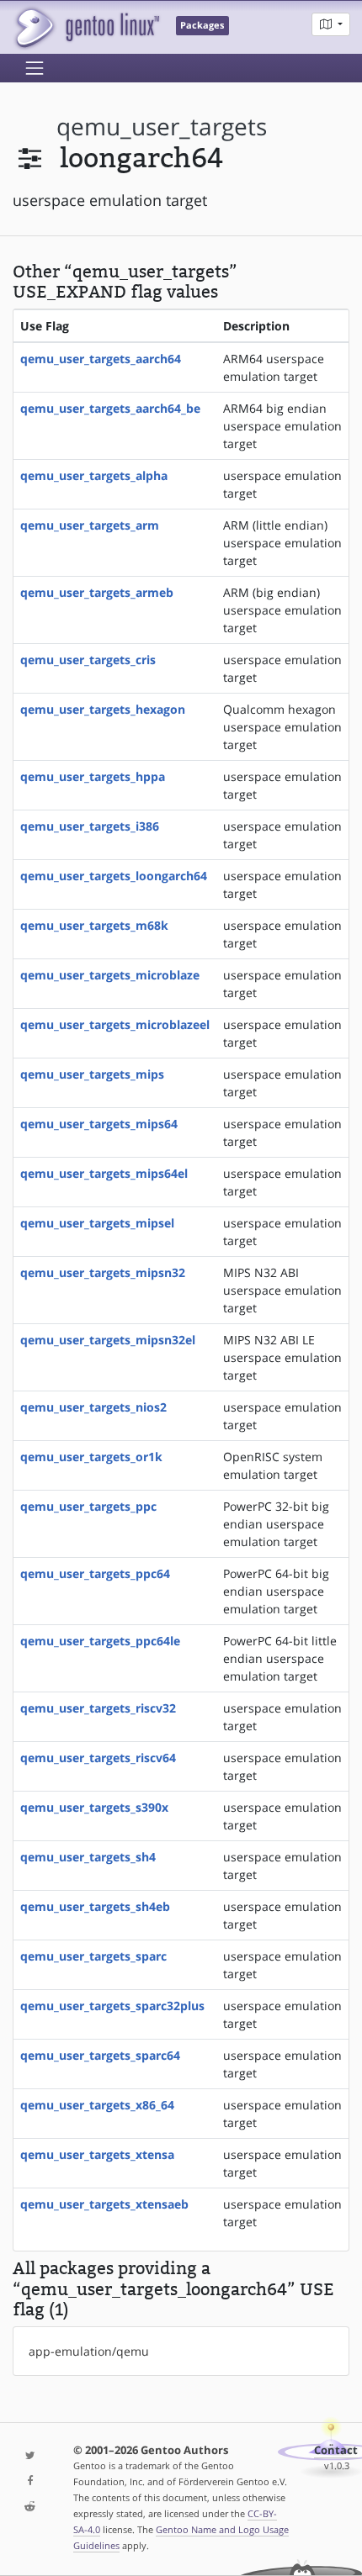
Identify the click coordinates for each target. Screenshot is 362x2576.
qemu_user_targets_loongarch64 (114, 876)
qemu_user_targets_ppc (88, 1506)
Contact (336, 2450)
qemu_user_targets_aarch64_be (110, 408)
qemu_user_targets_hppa (93, 776)
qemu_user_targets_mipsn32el (108, 1340)
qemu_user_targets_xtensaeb (104, 2204)
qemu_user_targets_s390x (94, 1807)
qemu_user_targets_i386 (90, 826)
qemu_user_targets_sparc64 (100, 2055)
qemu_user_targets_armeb (97, 592)
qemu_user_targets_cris (88, 660)
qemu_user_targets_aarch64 (101, 359)
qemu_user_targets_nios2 (93, 1407)
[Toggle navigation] (35, 68)
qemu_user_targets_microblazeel (115, 1024)
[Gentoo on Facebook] (30, 2481)
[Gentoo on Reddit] (30, 2507)
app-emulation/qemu (89, 2351)
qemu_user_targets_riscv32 (98, 1708)
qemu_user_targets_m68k (94, 925)
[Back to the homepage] (86, 27)
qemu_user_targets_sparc (93, 1956)
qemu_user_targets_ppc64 (95, 1573)
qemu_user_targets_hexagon (103, 709)
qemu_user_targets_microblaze (110, 975)
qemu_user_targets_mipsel (97, 1223)
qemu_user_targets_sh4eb (95, 1906)
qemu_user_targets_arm (90, 525)
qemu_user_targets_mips (92, 1074)
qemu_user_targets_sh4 (88, 1857)
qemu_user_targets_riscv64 (98, 1758)
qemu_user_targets (162, 127)
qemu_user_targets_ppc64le (100, 1641)
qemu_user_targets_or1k (91, 1457)
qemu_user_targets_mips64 (99, 1124)
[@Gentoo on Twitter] (30, 2456)
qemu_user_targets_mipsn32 (103, 1272)
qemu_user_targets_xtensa (97, 2154)
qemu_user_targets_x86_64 (97, 2105)
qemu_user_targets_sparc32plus (112, 2006)
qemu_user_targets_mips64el (104, 1173)
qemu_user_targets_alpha (94, 475)
